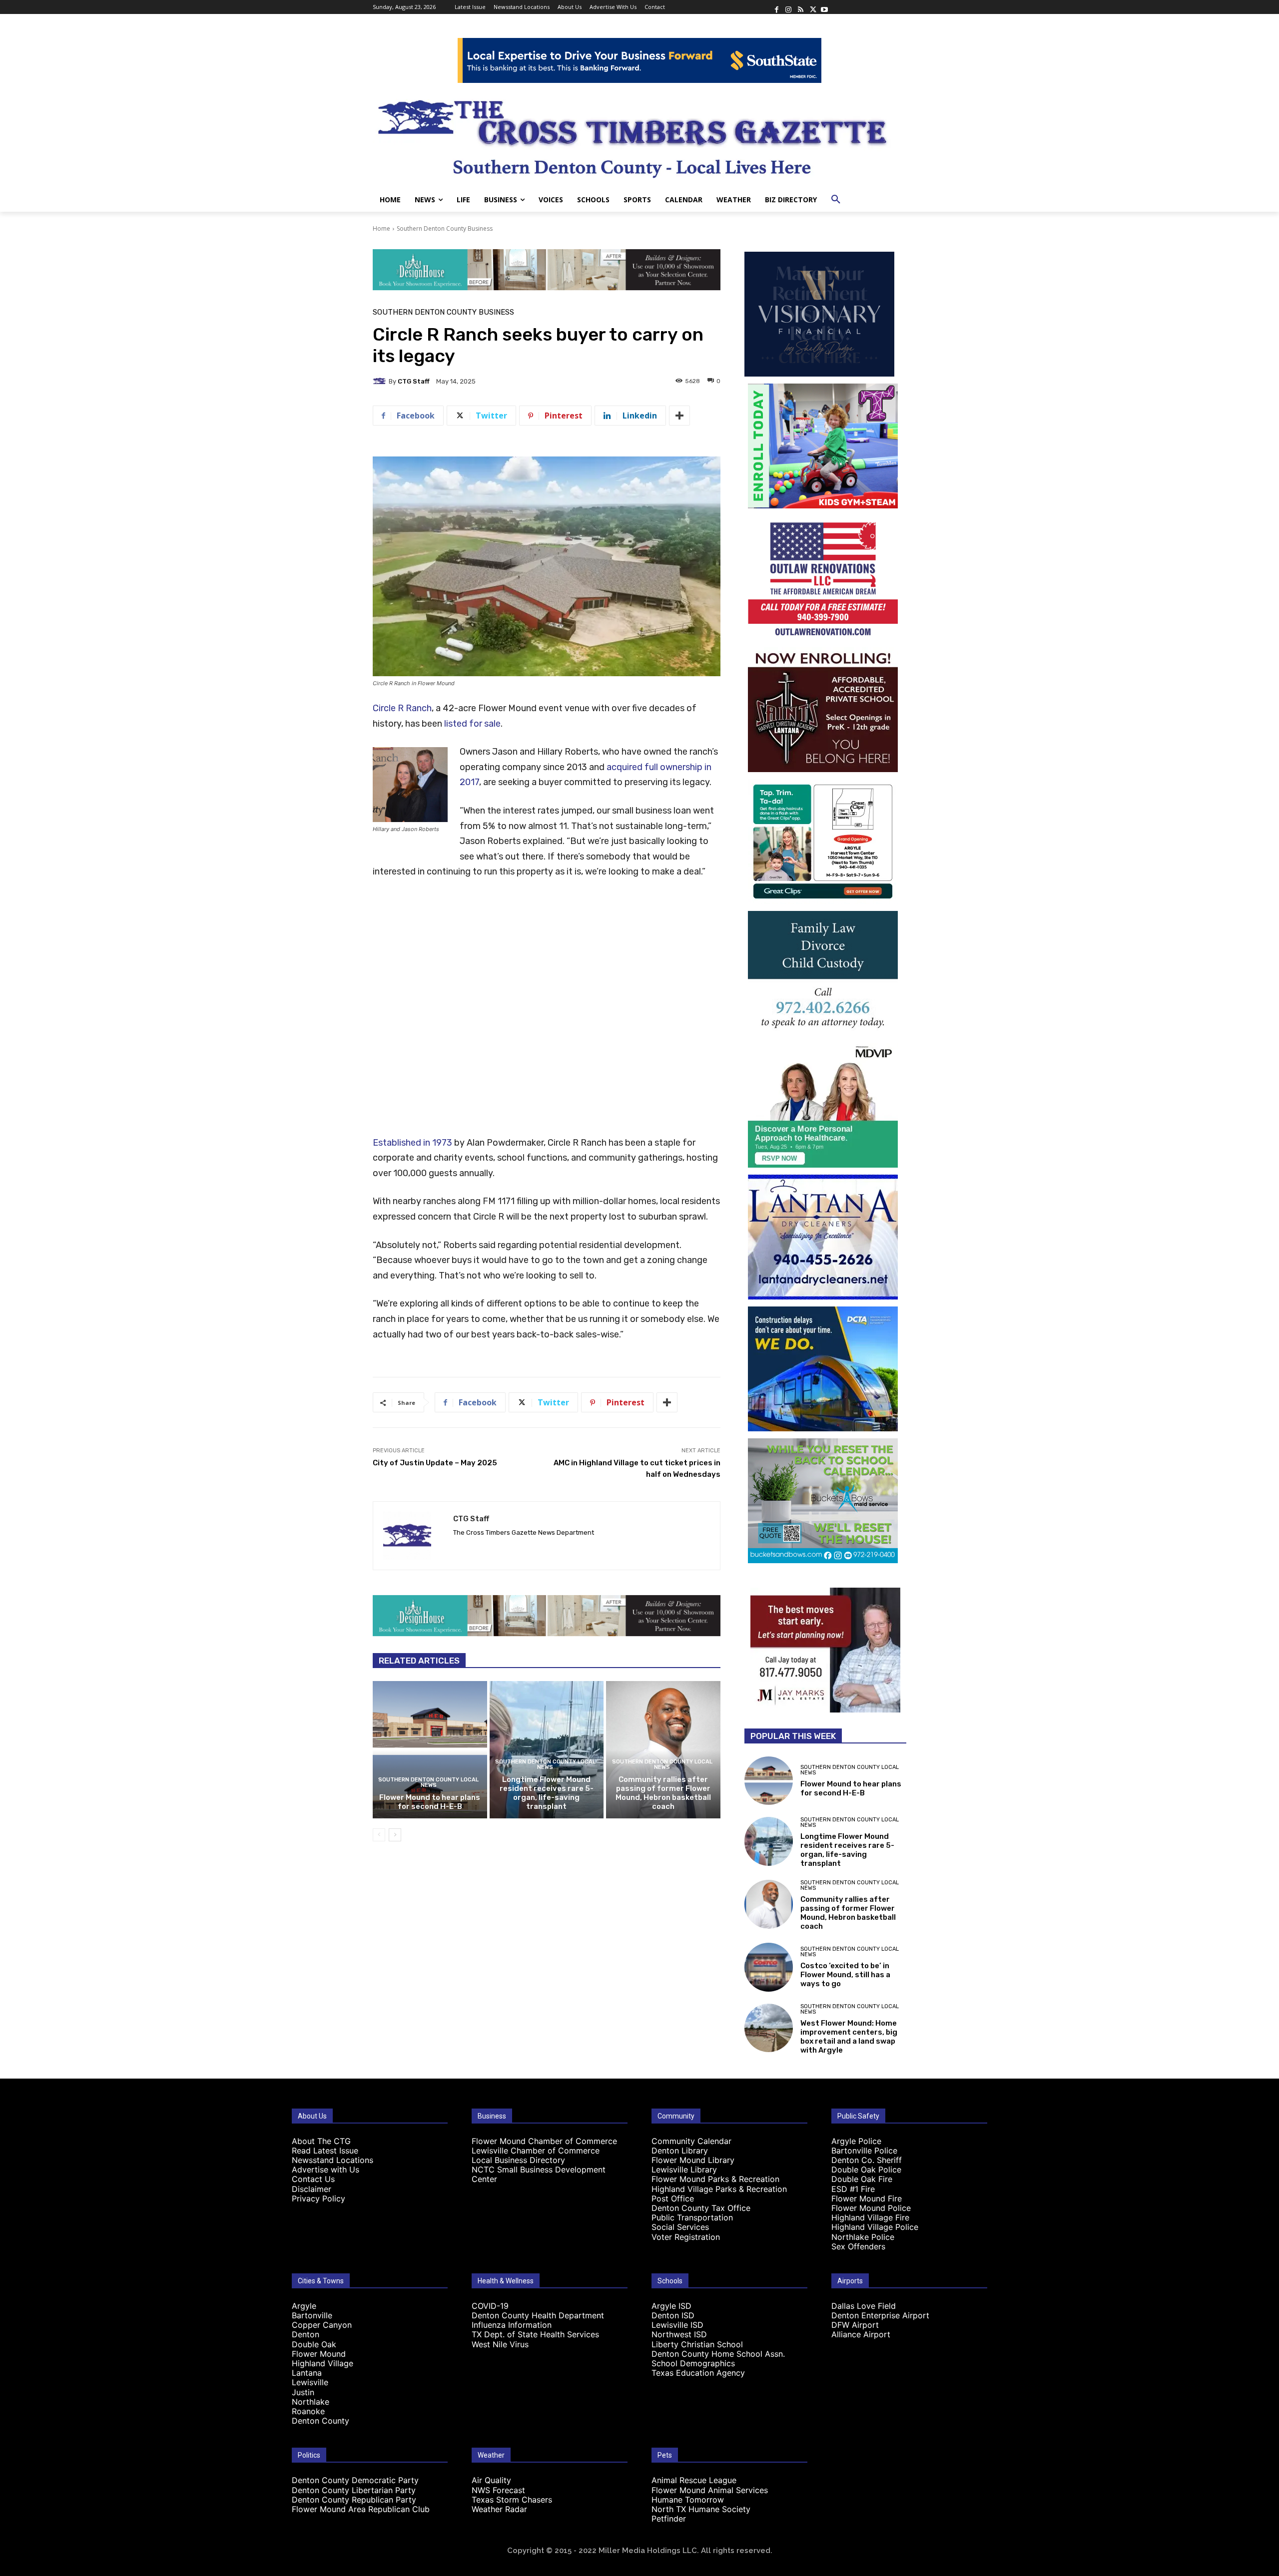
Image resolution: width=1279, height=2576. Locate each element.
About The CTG (321, 2141)
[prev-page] (379, 1835)
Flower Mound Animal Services (710, 2490)
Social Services (680, 2227)
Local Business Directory (518, 2160)
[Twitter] (812, 7)
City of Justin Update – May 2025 (435, 1463)
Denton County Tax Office (701, 2208)
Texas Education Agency (698, 2373)
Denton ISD (673, 2315)
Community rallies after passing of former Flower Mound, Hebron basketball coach (663, 1793)
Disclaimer (312, 2189)
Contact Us (313, 2179)
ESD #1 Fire (853, 2189)
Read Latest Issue (325, 2150)
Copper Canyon (322, 2325)
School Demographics (693, 2363)
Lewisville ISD (677, 2325)
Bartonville (312, 2315)
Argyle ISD (671, 2306)
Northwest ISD (679, 2334)
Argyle (304, 2306)
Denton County (320, 2421)
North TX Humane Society (701, 2509)
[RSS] (800, 7)
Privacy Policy (319, 2198)
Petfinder (669, 2519)
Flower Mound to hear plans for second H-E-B (430, 1802)
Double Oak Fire (862, 2179)
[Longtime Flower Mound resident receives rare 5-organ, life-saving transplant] (547, 1749)
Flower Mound (319, 2354)
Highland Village (322, 2363)
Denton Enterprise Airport (880, 2315)
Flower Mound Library (693, 2160)
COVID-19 (490, 2306)
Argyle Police (856, 2141)
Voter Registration (686, 2237)
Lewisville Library (684, 2169)
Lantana (307, 2373)
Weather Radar (499, 2509)
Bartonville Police (864, 2150)
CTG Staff (414, 381)
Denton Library (680, 2150)
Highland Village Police (875, 2227)
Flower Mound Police (871, 2208)
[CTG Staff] (381, 381)
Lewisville (310, 2382)
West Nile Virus (500, 2344)
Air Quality (491, 2480)
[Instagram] (788, 7)
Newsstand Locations (332, 2160)
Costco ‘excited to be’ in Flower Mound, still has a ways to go (845, 1975)
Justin (303, 2392)
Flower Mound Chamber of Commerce (544, 2141)
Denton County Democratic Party (355, 2480)
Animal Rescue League (694, 2480)
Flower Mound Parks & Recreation (715, 2179)
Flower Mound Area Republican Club (361, 2509)
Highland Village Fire (870, 2217)
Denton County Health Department (538, 2315)
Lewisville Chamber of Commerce (536, 2150)
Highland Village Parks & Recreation (719, 2189)
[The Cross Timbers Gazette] (639, 135)
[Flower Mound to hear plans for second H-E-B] (430, 1749)
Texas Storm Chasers (512, 2500)
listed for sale (472, 724)
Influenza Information (512, 2325)
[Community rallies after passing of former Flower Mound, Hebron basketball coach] (663, 1749)
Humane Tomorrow (688, 2500)
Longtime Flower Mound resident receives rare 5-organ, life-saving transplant (547, 1793)
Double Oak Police (866, 2169)
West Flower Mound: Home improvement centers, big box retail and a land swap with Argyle (849, 2037)
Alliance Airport (861, 2334)
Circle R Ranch (402, 708)
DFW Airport (855, 2325)
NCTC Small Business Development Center (539, 2174)
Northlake (311, 2402)
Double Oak (314, 2344)
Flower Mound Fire (867, 2198)
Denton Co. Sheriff (867, 2160)
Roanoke (308, 2411)
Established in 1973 (412, 1143)
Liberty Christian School (697, 2344)
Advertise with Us (325, 2169)
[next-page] (395, 1835)
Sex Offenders (858, 2246)
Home (381, 228)
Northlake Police (863, 2237)
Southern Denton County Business (445, 228)
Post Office (673, 2198)
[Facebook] (776, 7)
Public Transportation (692, 2217)
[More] (679, 416)
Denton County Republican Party (354, 2500)
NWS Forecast (498, 2490)
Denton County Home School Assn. (718, 2354)
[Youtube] (824, 7)
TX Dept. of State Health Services (535, 2334)
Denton (306, 2334)
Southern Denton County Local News (428, 1782)
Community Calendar (691, 2141)
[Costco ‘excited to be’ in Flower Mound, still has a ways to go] (769, 1967)
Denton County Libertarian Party (354, 2490)
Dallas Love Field (864, 2306)
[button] (836, 200)
